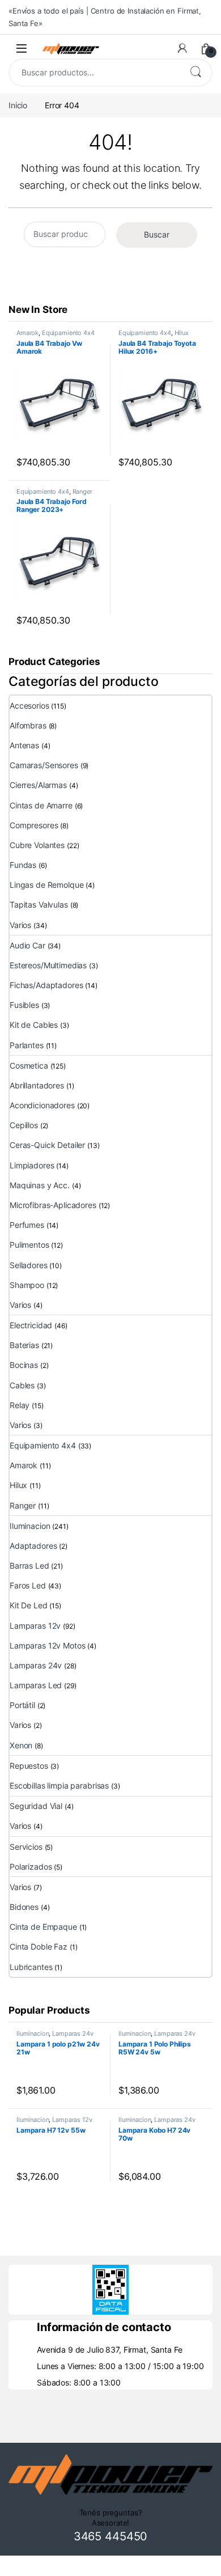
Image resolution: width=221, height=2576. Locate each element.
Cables (22, 1385)
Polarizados (31, 1867)
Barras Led (29, 1565)
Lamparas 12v (35, 1626)
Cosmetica (29, 1065)
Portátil (22, 1705)
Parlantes (27, 1045)
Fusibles (24, 1005)
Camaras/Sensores (44, 765)
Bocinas (24, 1365)
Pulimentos (29, 1245)
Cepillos (24, 1125)
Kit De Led (29, 1605)
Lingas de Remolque (46, 885)
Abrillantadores (37, 1085)
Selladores (29, 1265)
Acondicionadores (42, 1105)
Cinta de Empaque (43, 1927)
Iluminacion (30, 1526)
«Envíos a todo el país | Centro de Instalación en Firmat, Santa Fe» (105, 17)
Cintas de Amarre (41, 805)
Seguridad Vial (36, 1806)
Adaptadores (33, 1546)
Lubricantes (31, 1967)
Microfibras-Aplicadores (53, 1205)
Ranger (82, 492)
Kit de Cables (34, 1025)
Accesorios (29, 706)
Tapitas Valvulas (39, 904)
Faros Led (28, 1585)
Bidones (24, 1907)
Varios (20, 925)
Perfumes (27, 1225)
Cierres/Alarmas (38, 785)
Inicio (18, 105)
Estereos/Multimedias (48, 965)
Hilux (182, 333)
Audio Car (27, 945)
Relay (20, 1405)
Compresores (34, 825)
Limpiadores (32, 1165)
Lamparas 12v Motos (47, 1645)
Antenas (24, 745)
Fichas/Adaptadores (46, 985)
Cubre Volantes (37, 845)
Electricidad (31, 1325)
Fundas (23, 865)
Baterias (24, 1345)
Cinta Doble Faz (39, 1946)
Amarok (27, 333)
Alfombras (28, 725)
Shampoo (27, 1285)
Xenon (21, 1745)
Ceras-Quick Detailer (47, 1145)
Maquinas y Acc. (40, 1185)
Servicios (26, 1847)
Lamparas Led (36, 1685)
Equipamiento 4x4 (68, 333)
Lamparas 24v (36, 1665)
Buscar (195, 73)
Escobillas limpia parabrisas (59, 1785)
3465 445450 (110, 2536)
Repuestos (29, 1766)
